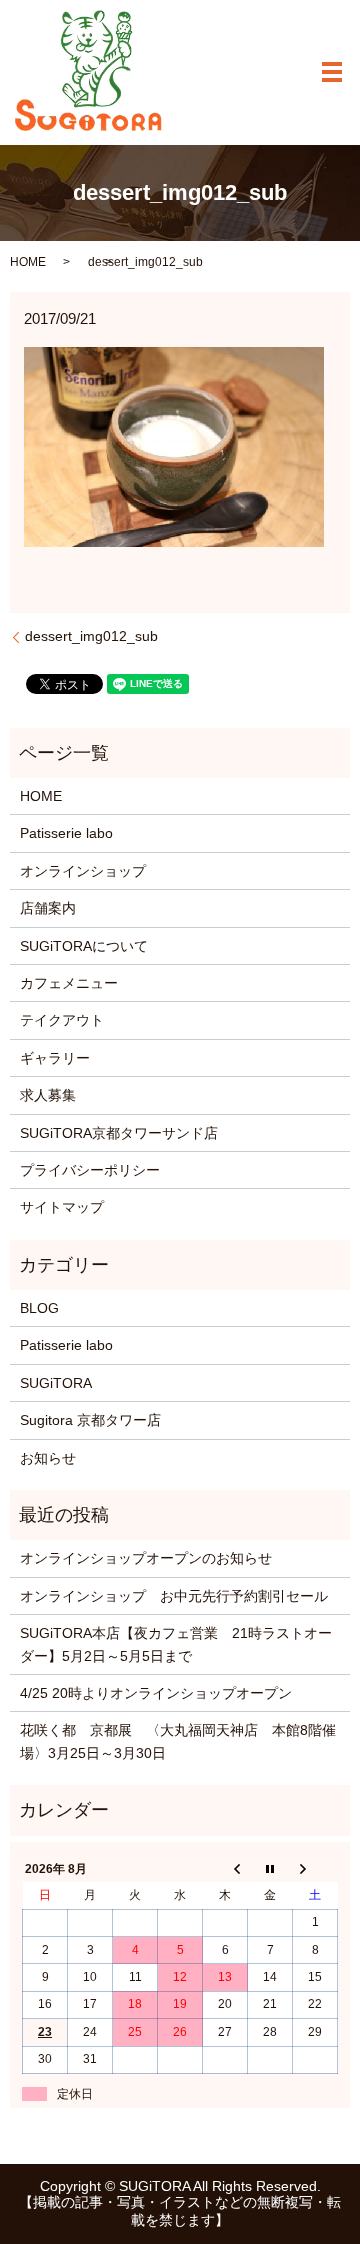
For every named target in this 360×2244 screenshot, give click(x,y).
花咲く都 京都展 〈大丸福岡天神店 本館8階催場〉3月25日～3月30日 (178, 1741)
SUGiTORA (56, 1383)
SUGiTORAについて (84, 946)
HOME (28, 262)
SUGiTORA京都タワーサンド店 (119, 1133)
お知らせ (48, 1458)
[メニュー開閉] (332, 72)
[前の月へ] (225, 1869)
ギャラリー (55, 1058)
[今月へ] (270, 1869)
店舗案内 (48, 908)
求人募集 (48, 1095)
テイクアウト (62, 1020)
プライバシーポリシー (90, 1170)
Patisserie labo (66, 833)
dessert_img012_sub (91, 636)
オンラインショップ (83, 871)
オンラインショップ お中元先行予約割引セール (174, 1596)
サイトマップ (62, 1207)
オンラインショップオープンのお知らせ (146, 1558)
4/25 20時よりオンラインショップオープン (156, 1693)
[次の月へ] (315, 1869)
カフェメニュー (69, 983)
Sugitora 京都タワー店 (90, 1420)
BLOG (39, 1308)
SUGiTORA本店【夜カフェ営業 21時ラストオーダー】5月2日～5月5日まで (176, 1644)
